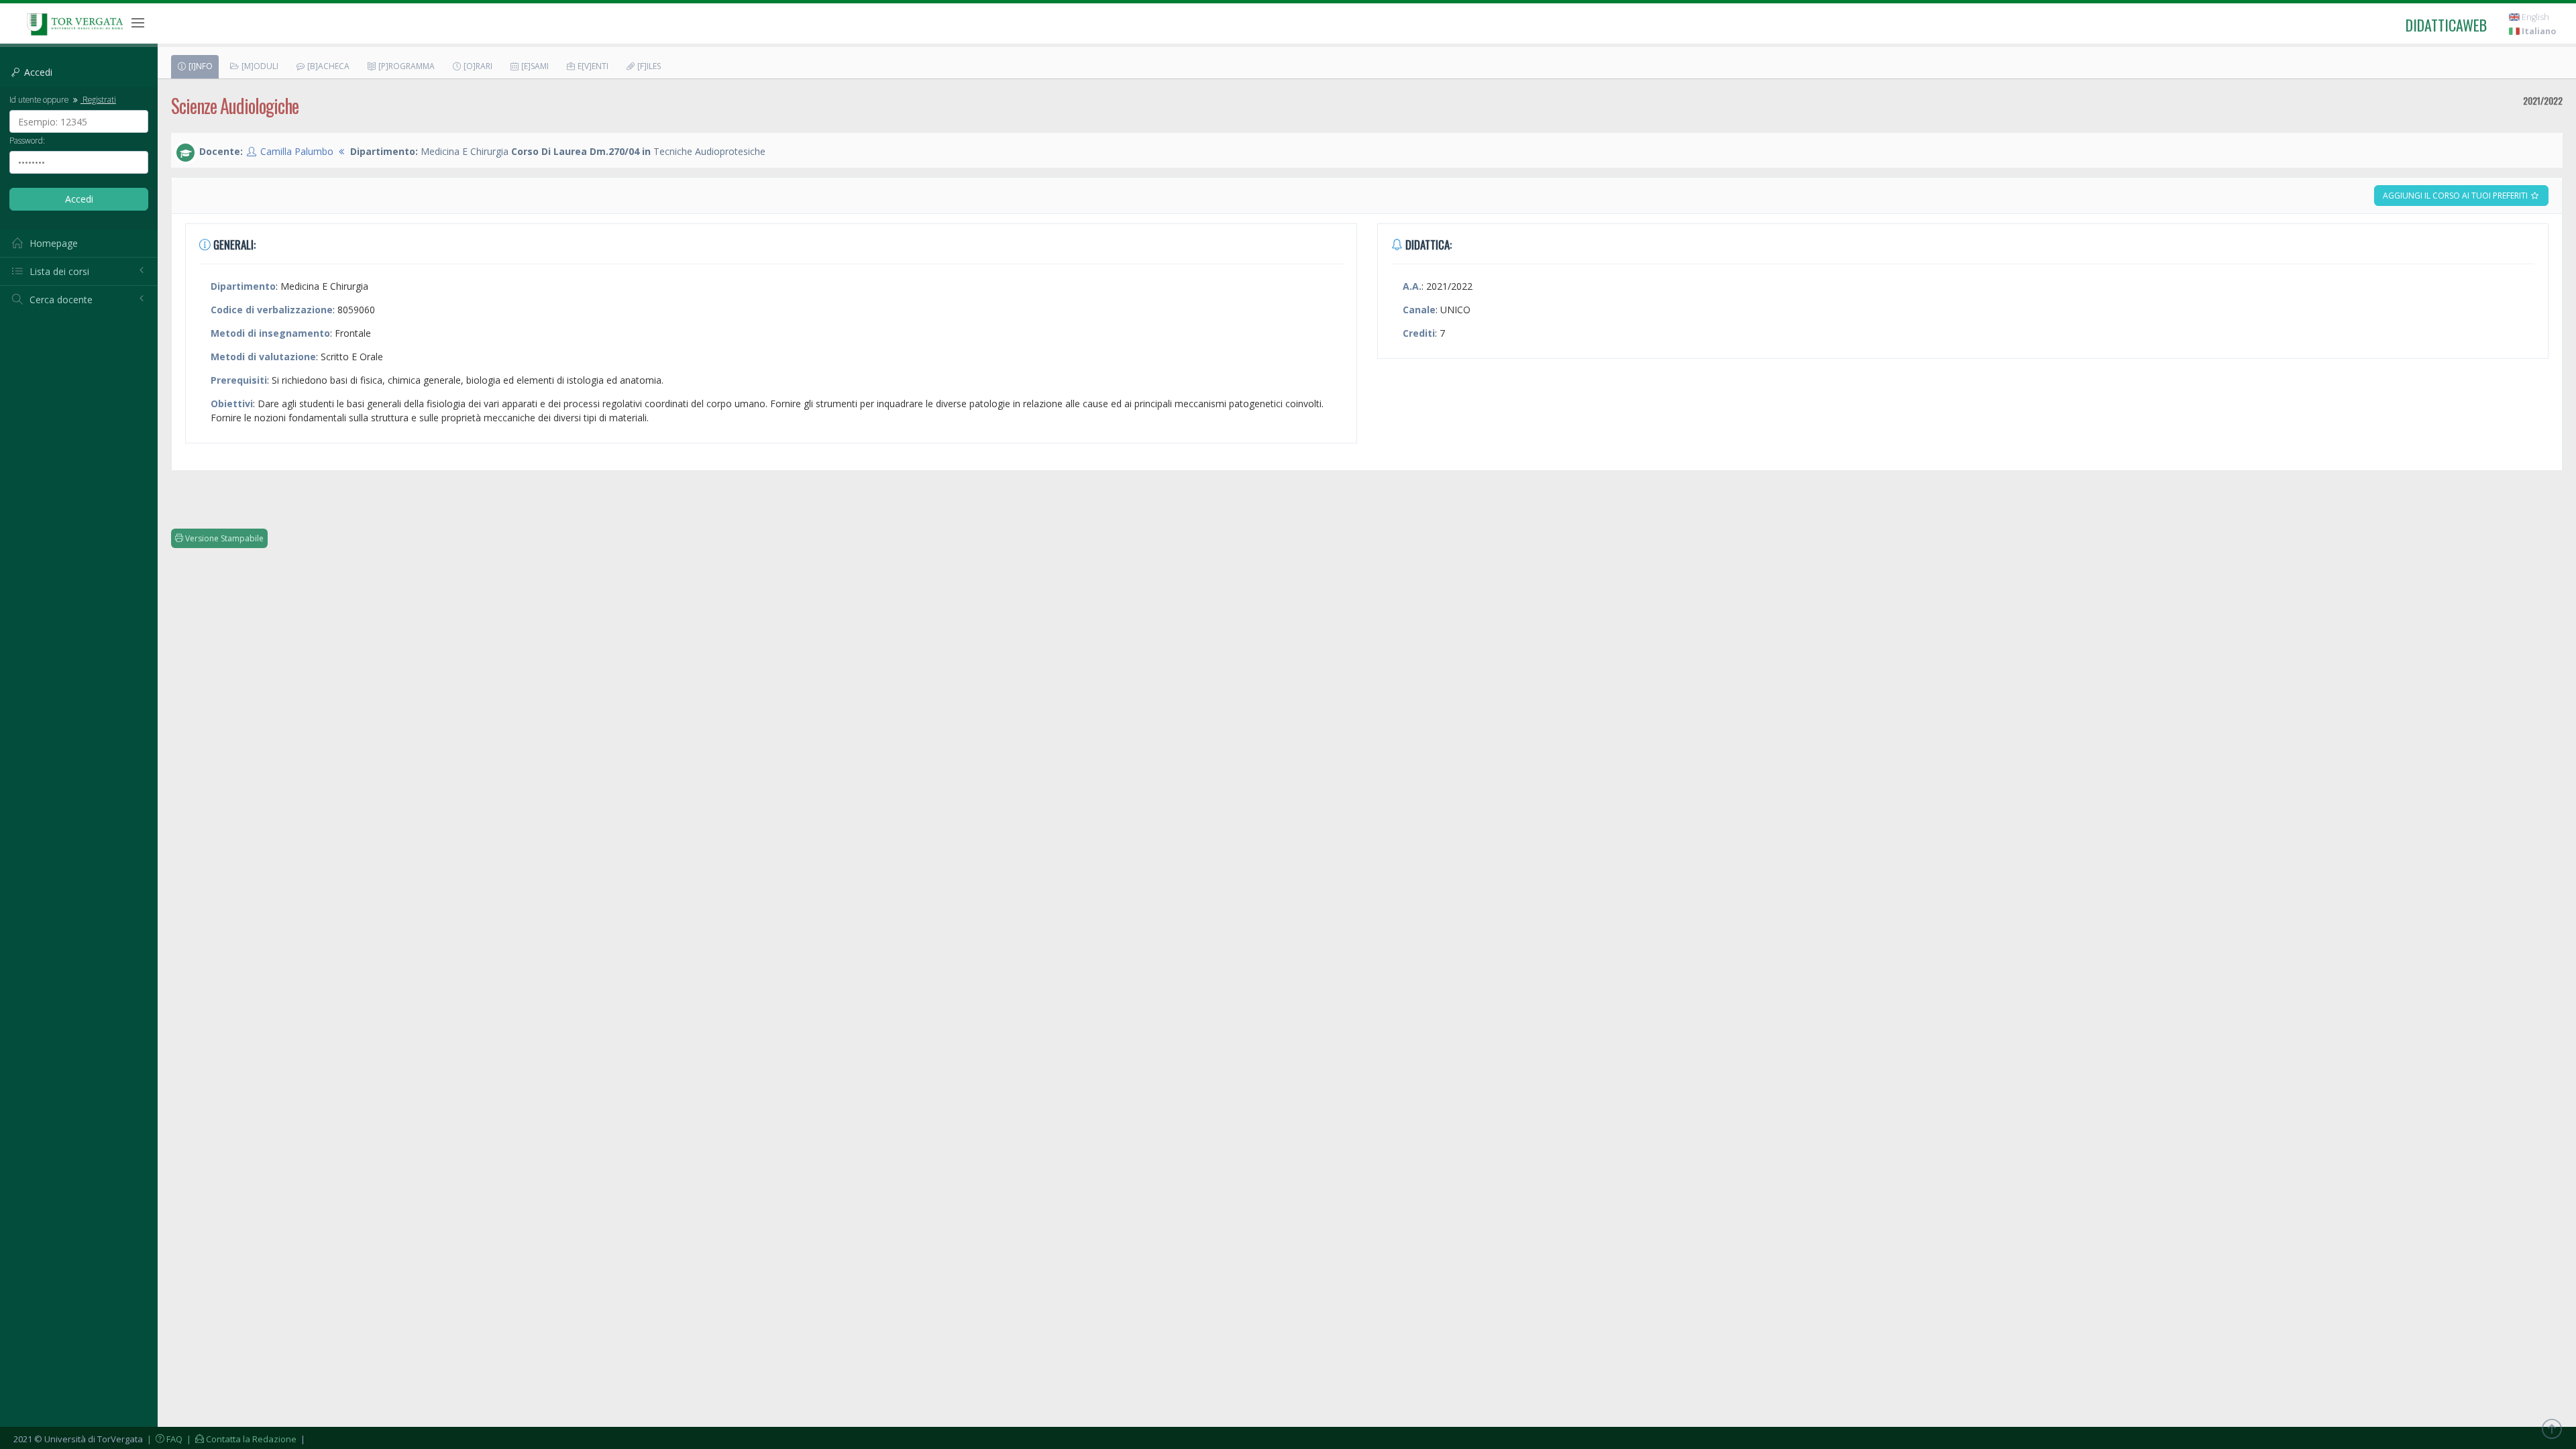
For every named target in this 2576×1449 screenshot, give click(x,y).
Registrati (98, 99)
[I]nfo (200, 66)
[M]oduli (259, 66)
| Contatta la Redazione (240, 1439)
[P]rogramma (406, 66)
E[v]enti (592, 66)
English (2534, 17)
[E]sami (534, 66)
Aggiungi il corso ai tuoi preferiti (2456, 196)
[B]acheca (327, 66)
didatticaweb (2446, 25)
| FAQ (164, 1439)
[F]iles (648, 66)
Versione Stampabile (223, 538)
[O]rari (477, 66)
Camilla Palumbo (297, 151)
